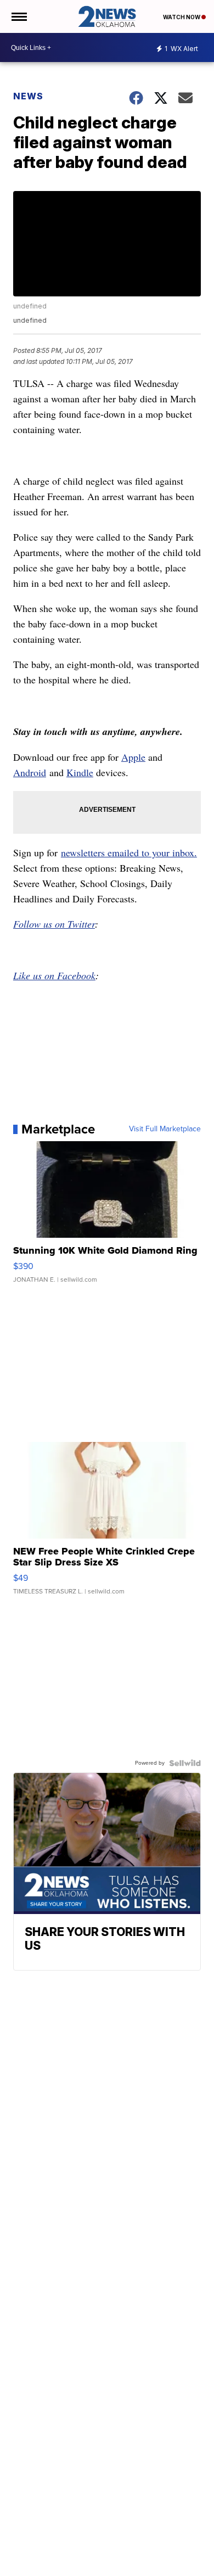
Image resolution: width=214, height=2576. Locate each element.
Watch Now (182, 17)
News (28, 96)
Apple (133, 757)
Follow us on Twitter (54, 924)
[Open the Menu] (18, 16)
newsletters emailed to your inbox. (129, 852)
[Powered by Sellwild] (185, 1763)
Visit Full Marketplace (165, 1129)
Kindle (80, 772)
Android (30, 772)
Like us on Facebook (54, 975)
